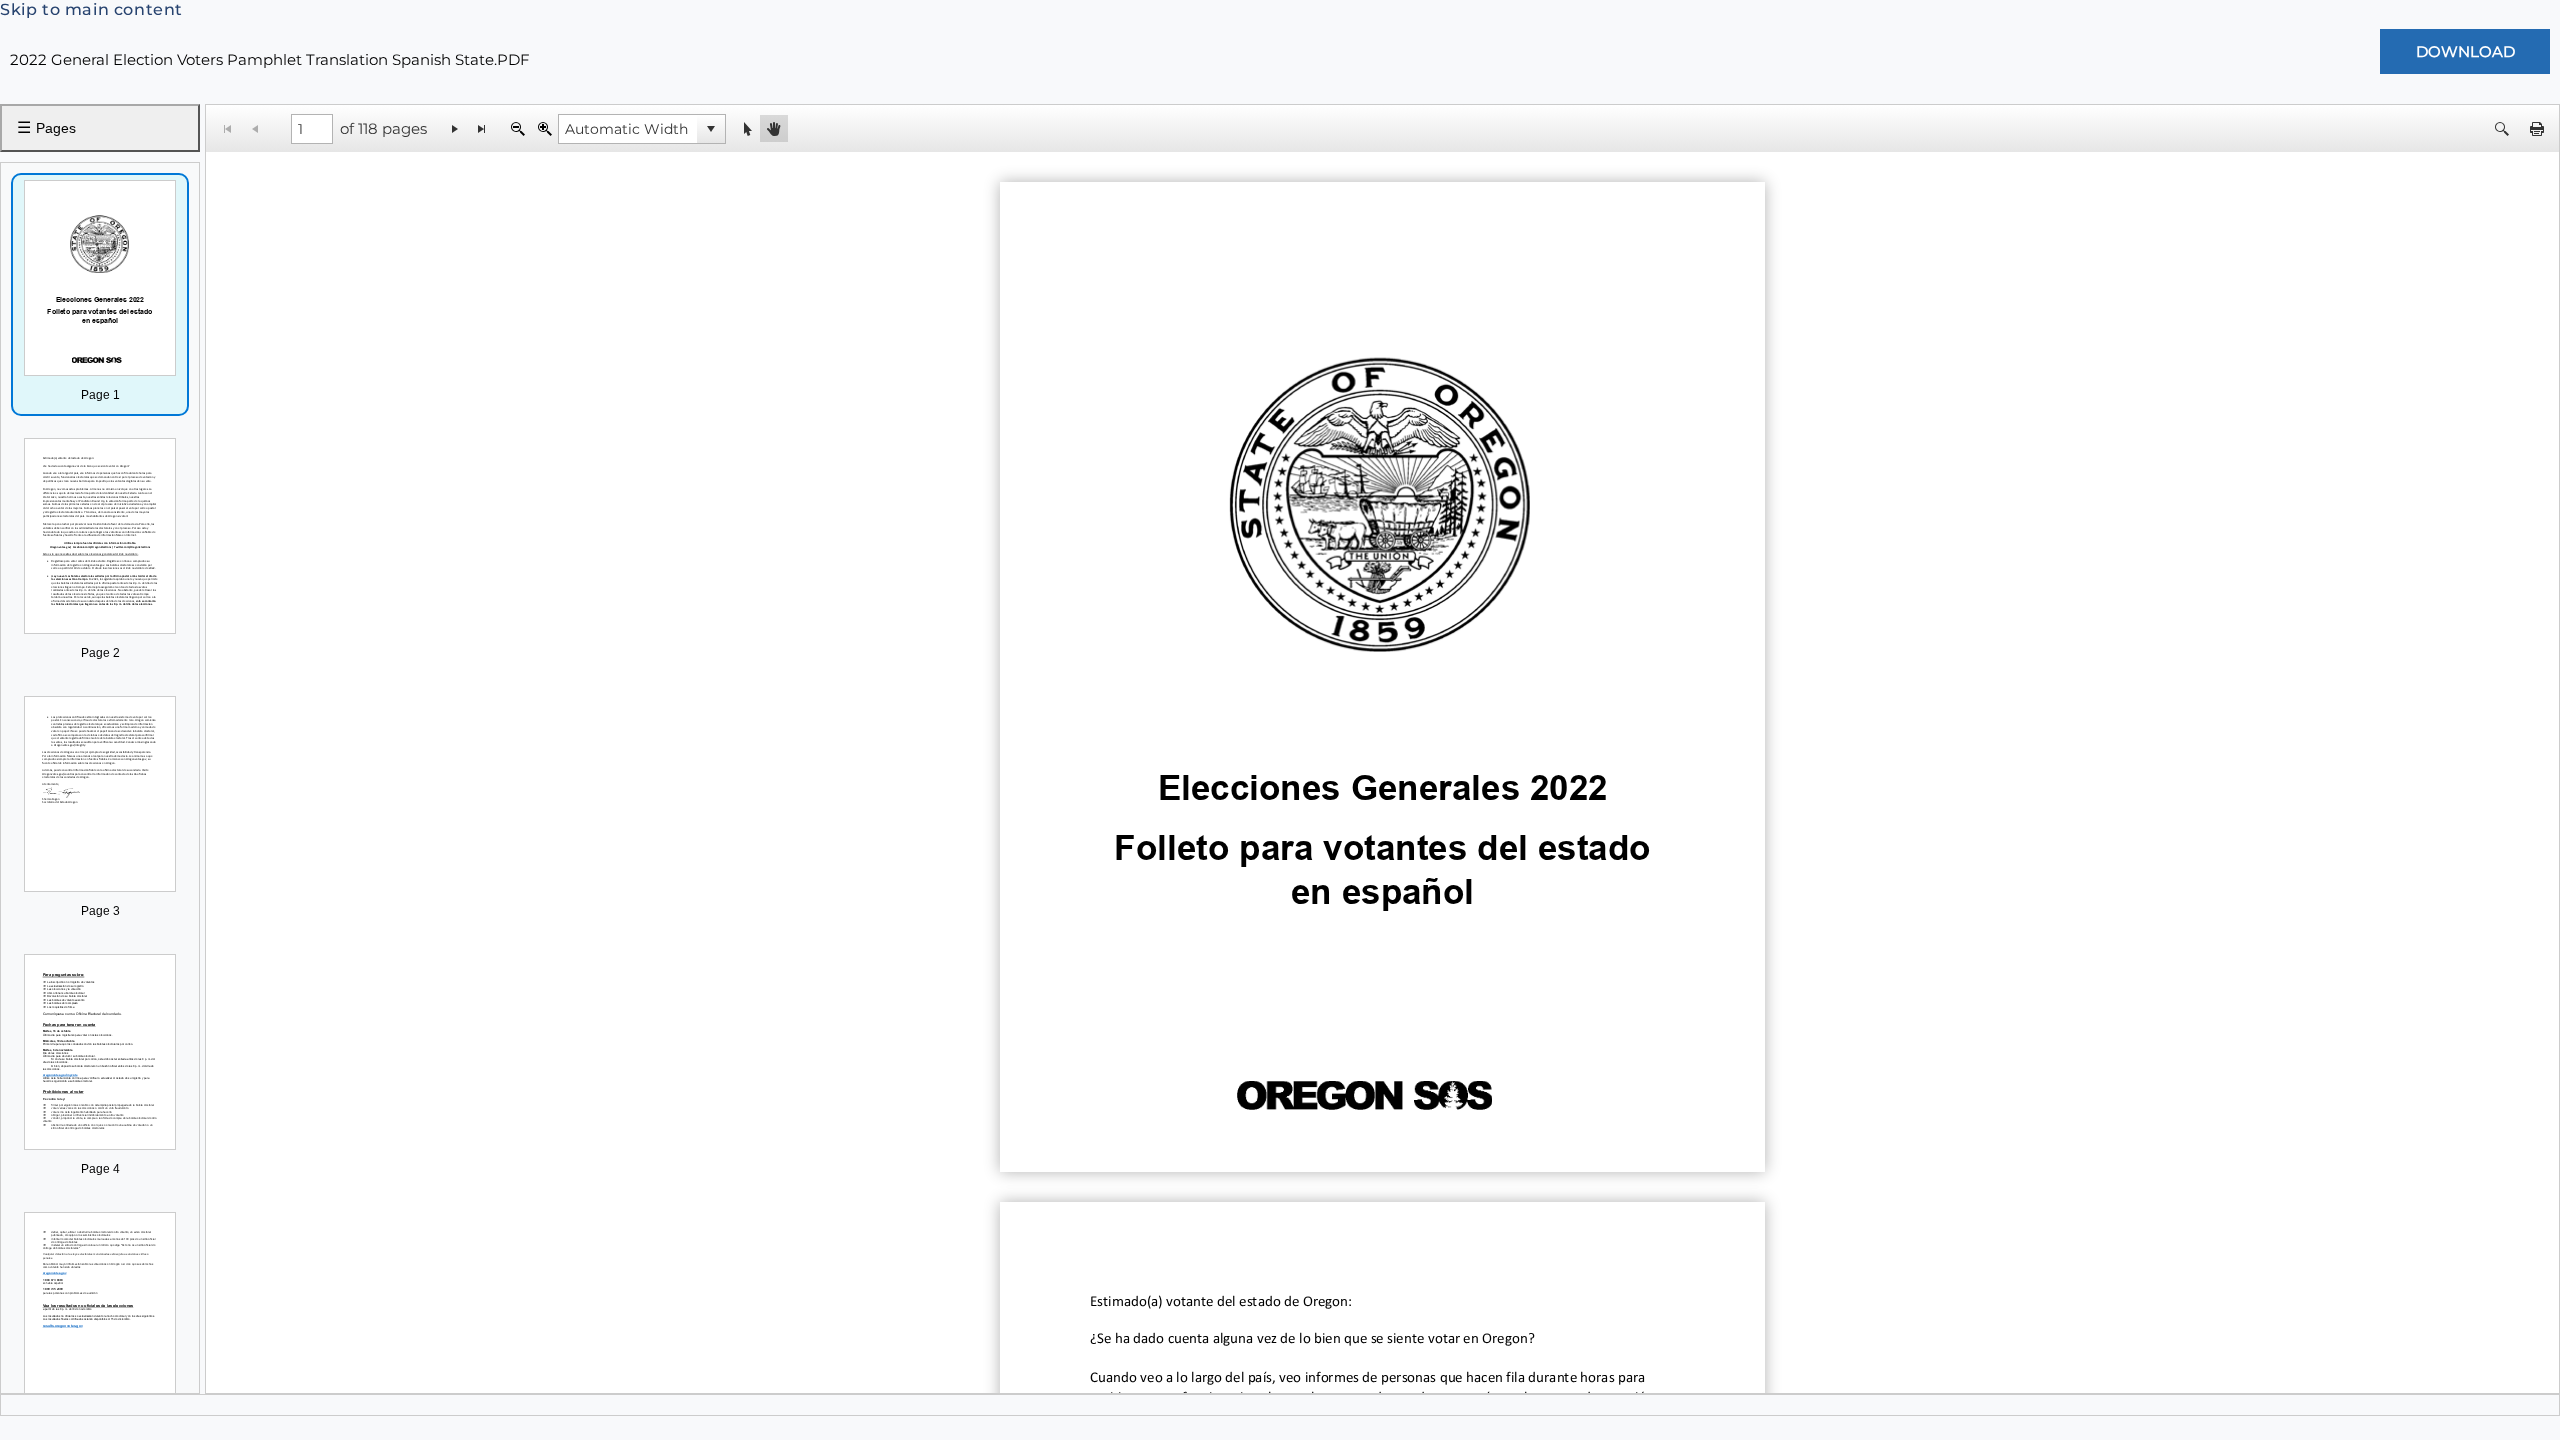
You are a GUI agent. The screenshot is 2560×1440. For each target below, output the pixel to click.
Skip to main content (91, 9)
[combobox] (628, 129)
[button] (711, 129)
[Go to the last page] (482, 128)
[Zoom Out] (517, 128)
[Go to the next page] (455, 128)
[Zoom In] (544, 128)
